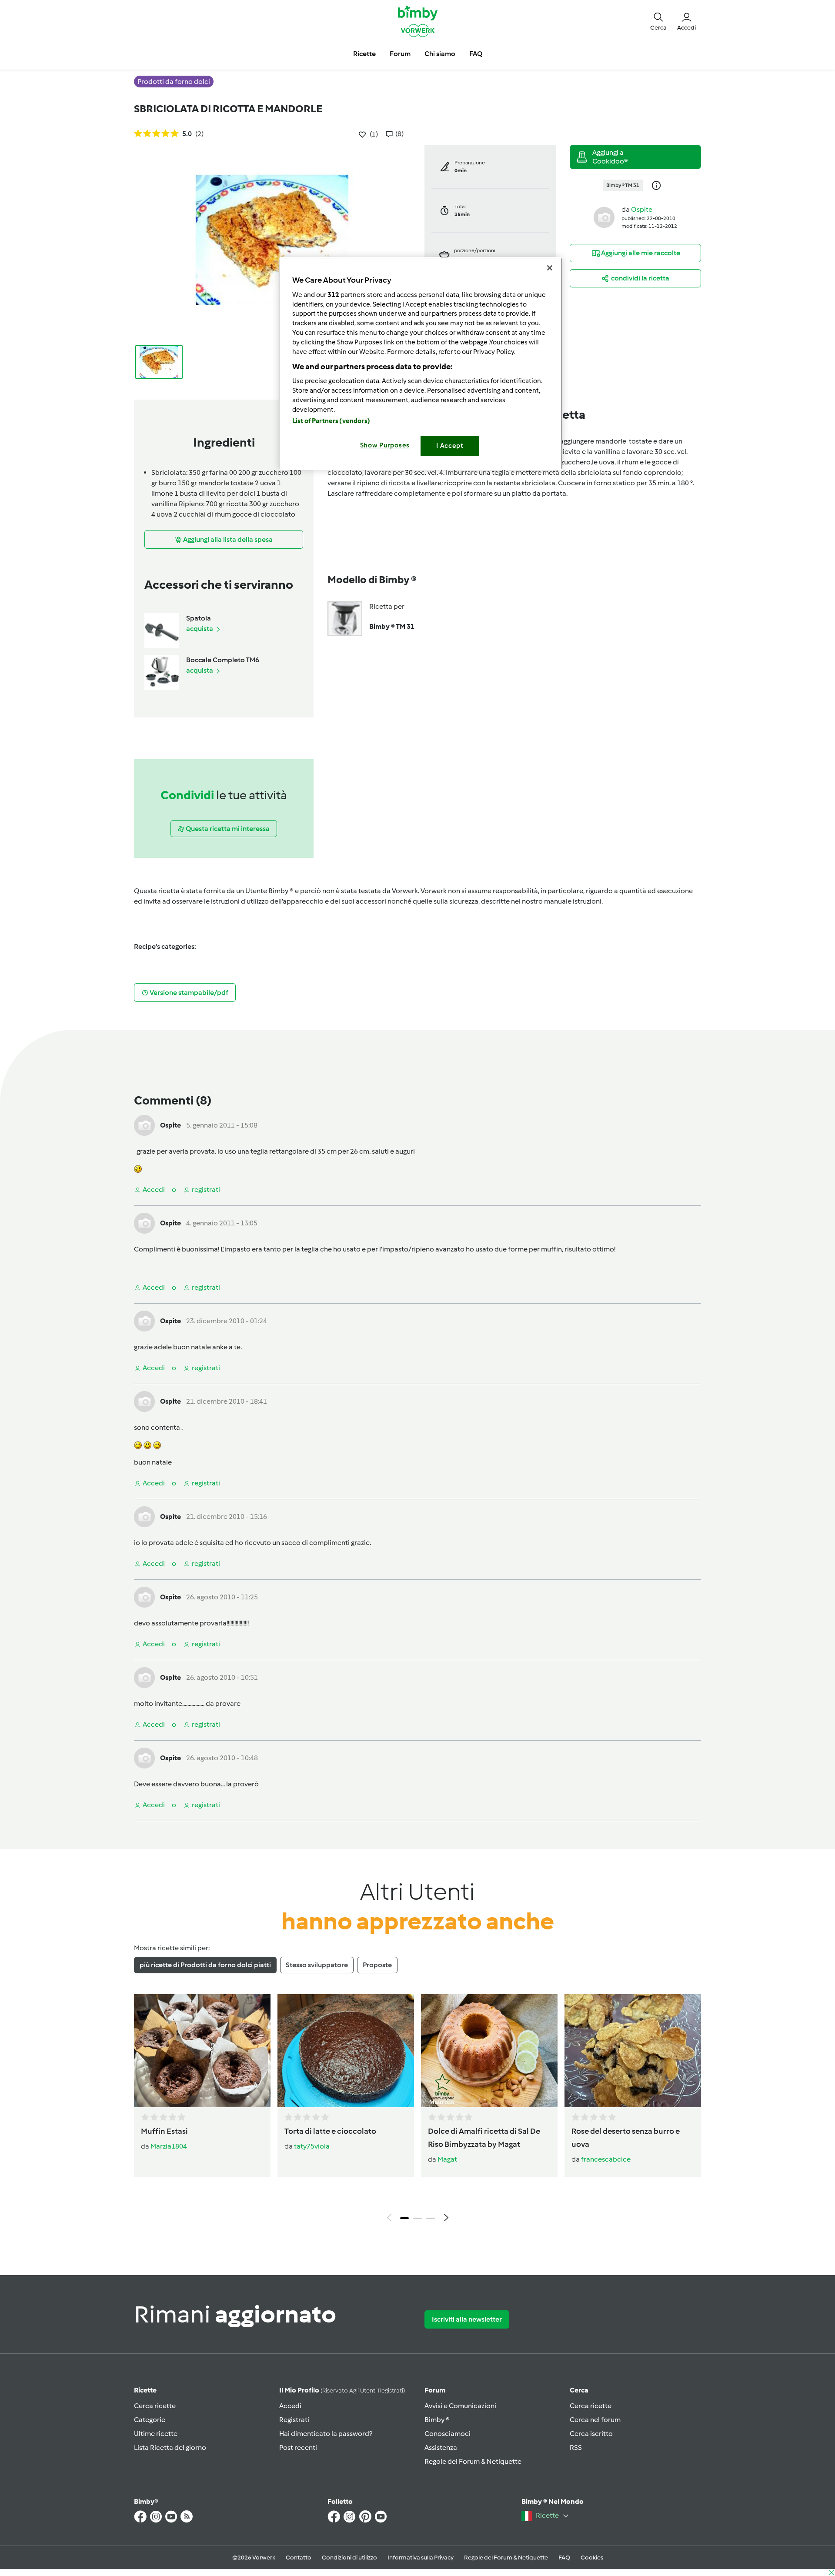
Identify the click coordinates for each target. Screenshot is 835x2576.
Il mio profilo (342, 2390)
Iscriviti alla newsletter (467, 2319)
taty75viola (312, 2146)
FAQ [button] (476, 54)
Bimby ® (437, 2420)
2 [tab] (417, 2218)
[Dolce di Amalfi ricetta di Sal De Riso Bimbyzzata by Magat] (489, 2051)
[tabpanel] (417, 2110)
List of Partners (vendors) (331, 421)
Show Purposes (385, 445)
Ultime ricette (156, 2434)
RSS (576, 2448)
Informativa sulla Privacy (421, 2558)
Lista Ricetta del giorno (170, 2448)
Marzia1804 (169, 2146)
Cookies (592, 2558)
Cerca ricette (155, 2406)
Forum (435, 2390)
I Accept (450, 446)
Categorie (150, 2420)
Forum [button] (400, 54)
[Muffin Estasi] (202, 2051)
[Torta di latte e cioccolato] (346, 2051)
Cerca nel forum (595, 2420)
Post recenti (298, 2448)
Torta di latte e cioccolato (330, 2131)
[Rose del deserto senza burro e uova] (633, 2051)
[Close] (550, 268)
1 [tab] (404, 2218)
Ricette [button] (364, 54)
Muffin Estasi (164, 2131)
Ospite (642, 209)
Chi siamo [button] (440, 54)
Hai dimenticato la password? (326, 2434)
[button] (658, 21)
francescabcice (606, 2159)
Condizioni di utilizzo (349, 2558)
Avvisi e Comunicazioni (460, 2406)
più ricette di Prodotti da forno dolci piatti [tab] (205, 1965)
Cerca (579, 2390)
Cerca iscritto (591, 2434)
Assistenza (441, 2448)
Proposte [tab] (377, 1965)
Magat (447, 2159)
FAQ (564, 2558)
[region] (421, 363)
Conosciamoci (448, 2434)
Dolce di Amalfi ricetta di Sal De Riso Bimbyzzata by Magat (484, 2138)
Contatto (299, 2558)
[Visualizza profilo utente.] (604, 217)
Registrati (294, 2420)
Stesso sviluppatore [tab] (317, 1965)
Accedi (290, 2406)
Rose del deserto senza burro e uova (626, 2138)
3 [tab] (431, 2218)
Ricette (145, 2390)
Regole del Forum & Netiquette (473, 2461)
